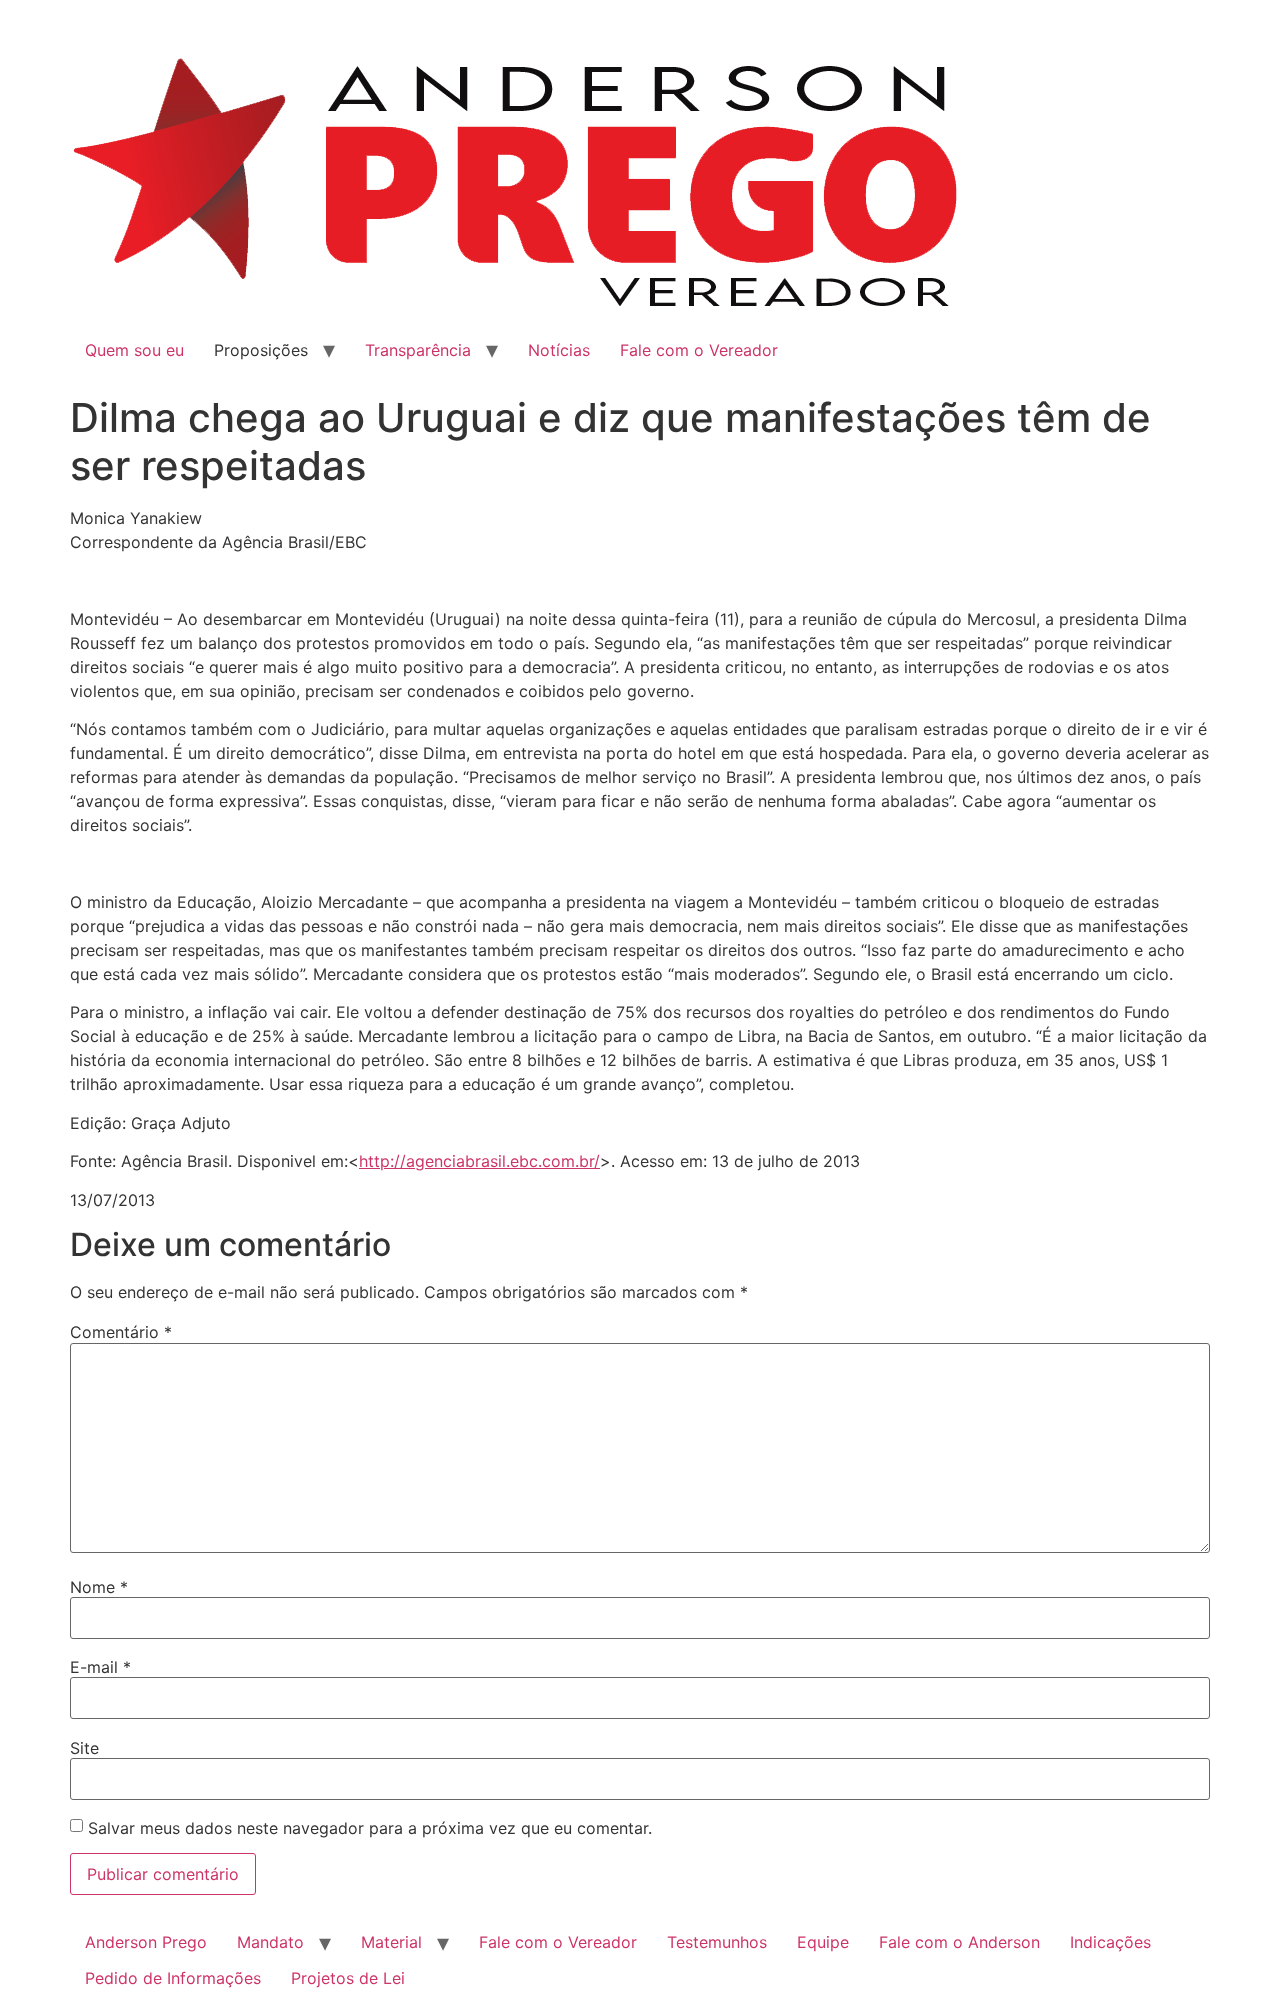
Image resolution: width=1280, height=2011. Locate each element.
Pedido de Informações (173, 1978)
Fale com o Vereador (699, 350)
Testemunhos (717, 1942)
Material (391, 1942)
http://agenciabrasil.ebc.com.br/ (479, 1161)
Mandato (270, 1942)
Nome (99, 1587)
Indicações (1110, 1942)
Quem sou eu (134, 350)
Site (84, 1748)
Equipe (823, 1942)
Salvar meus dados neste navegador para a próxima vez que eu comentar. (370, 1828)
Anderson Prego (146, 1942)
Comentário (121, 1332)
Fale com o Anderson (959, 1942)
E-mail (100, 1667)
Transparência (418, 350)
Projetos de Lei (348, 1978)
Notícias (559, 350)
